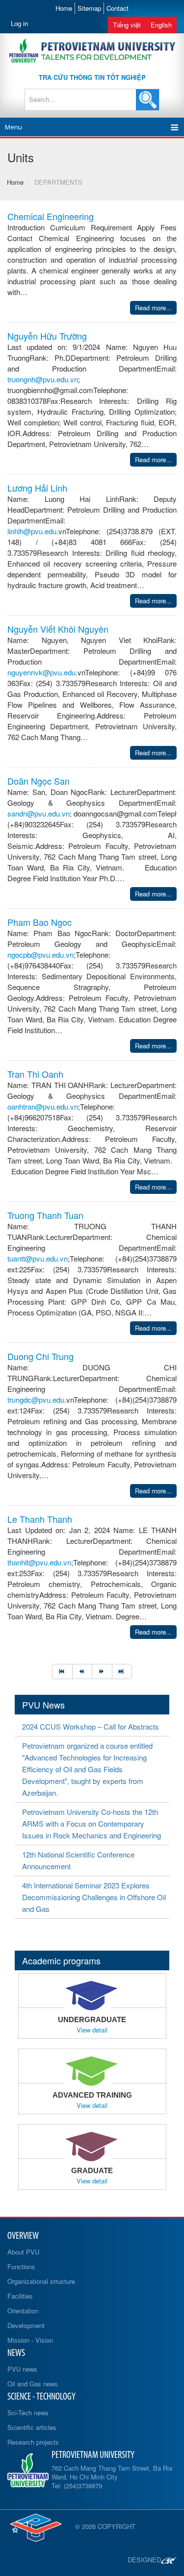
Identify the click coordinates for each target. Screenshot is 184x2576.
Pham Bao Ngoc (39, 922)
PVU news (22, 2369)
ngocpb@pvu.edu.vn (40, 954)
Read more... (153, 308)
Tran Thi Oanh (35, 1074)
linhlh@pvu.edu (32, 531)
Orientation (23, 2311)
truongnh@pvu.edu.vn (43, 379)
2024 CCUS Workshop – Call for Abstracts (91, 1726)
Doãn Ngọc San (39, 781)
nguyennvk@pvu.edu (41, 672)
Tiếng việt (127, 25)
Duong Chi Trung (40, 1356)
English (161, 25)
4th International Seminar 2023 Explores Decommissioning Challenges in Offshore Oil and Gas (94, 1897)
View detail (92, 2030)
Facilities (20, 2296)
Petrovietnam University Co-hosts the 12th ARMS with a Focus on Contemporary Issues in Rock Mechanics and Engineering (92, 1823)
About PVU (23, 2252)
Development (26, 2325)
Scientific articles (32, 2427)
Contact (118, 8)
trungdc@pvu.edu (36, 1399)
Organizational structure (41, 2281)
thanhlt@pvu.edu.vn (39, 1562)
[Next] (102, 1672)
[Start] (62, 1672)
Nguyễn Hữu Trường (47, 336)
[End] (122, 1672)
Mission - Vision (30, 2340)
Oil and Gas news (33, 2384)
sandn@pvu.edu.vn (39, 813)
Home (64, 8)
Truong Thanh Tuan (45, 1215)
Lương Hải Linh (37, 488)
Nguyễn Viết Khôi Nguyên (58, 629)
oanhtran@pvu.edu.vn (43, 1106)
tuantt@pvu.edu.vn (38, 1258)
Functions (21, 2266)
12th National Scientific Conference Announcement (78, 1860)
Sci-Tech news (28, 2413)
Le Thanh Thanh (40, 1519)
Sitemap (89, 8)
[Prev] (82, 1672)
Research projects (33, 2442)
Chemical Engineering (51, 216)
